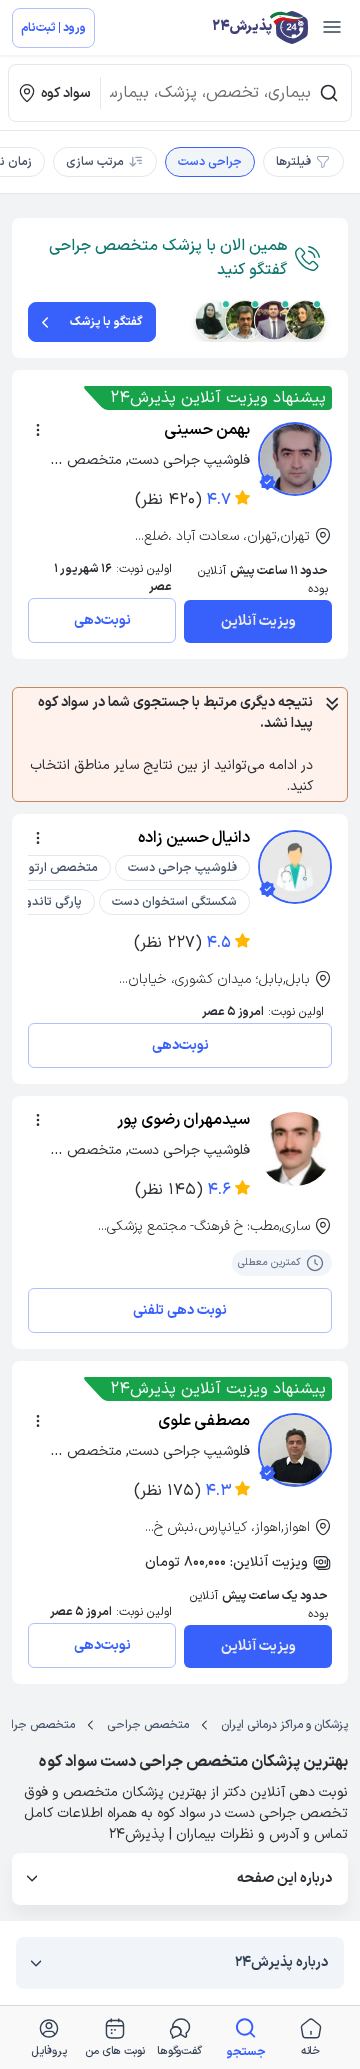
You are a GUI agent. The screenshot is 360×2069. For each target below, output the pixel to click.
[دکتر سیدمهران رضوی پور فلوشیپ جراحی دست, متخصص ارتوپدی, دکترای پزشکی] (295, 1149)
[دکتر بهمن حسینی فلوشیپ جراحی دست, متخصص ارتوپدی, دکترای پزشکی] (295, 459)
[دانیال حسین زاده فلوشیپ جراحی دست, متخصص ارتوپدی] (295, 867)
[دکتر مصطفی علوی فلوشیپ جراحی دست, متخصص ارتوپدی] (295, 1450)
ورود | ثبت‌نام (53, 28)
